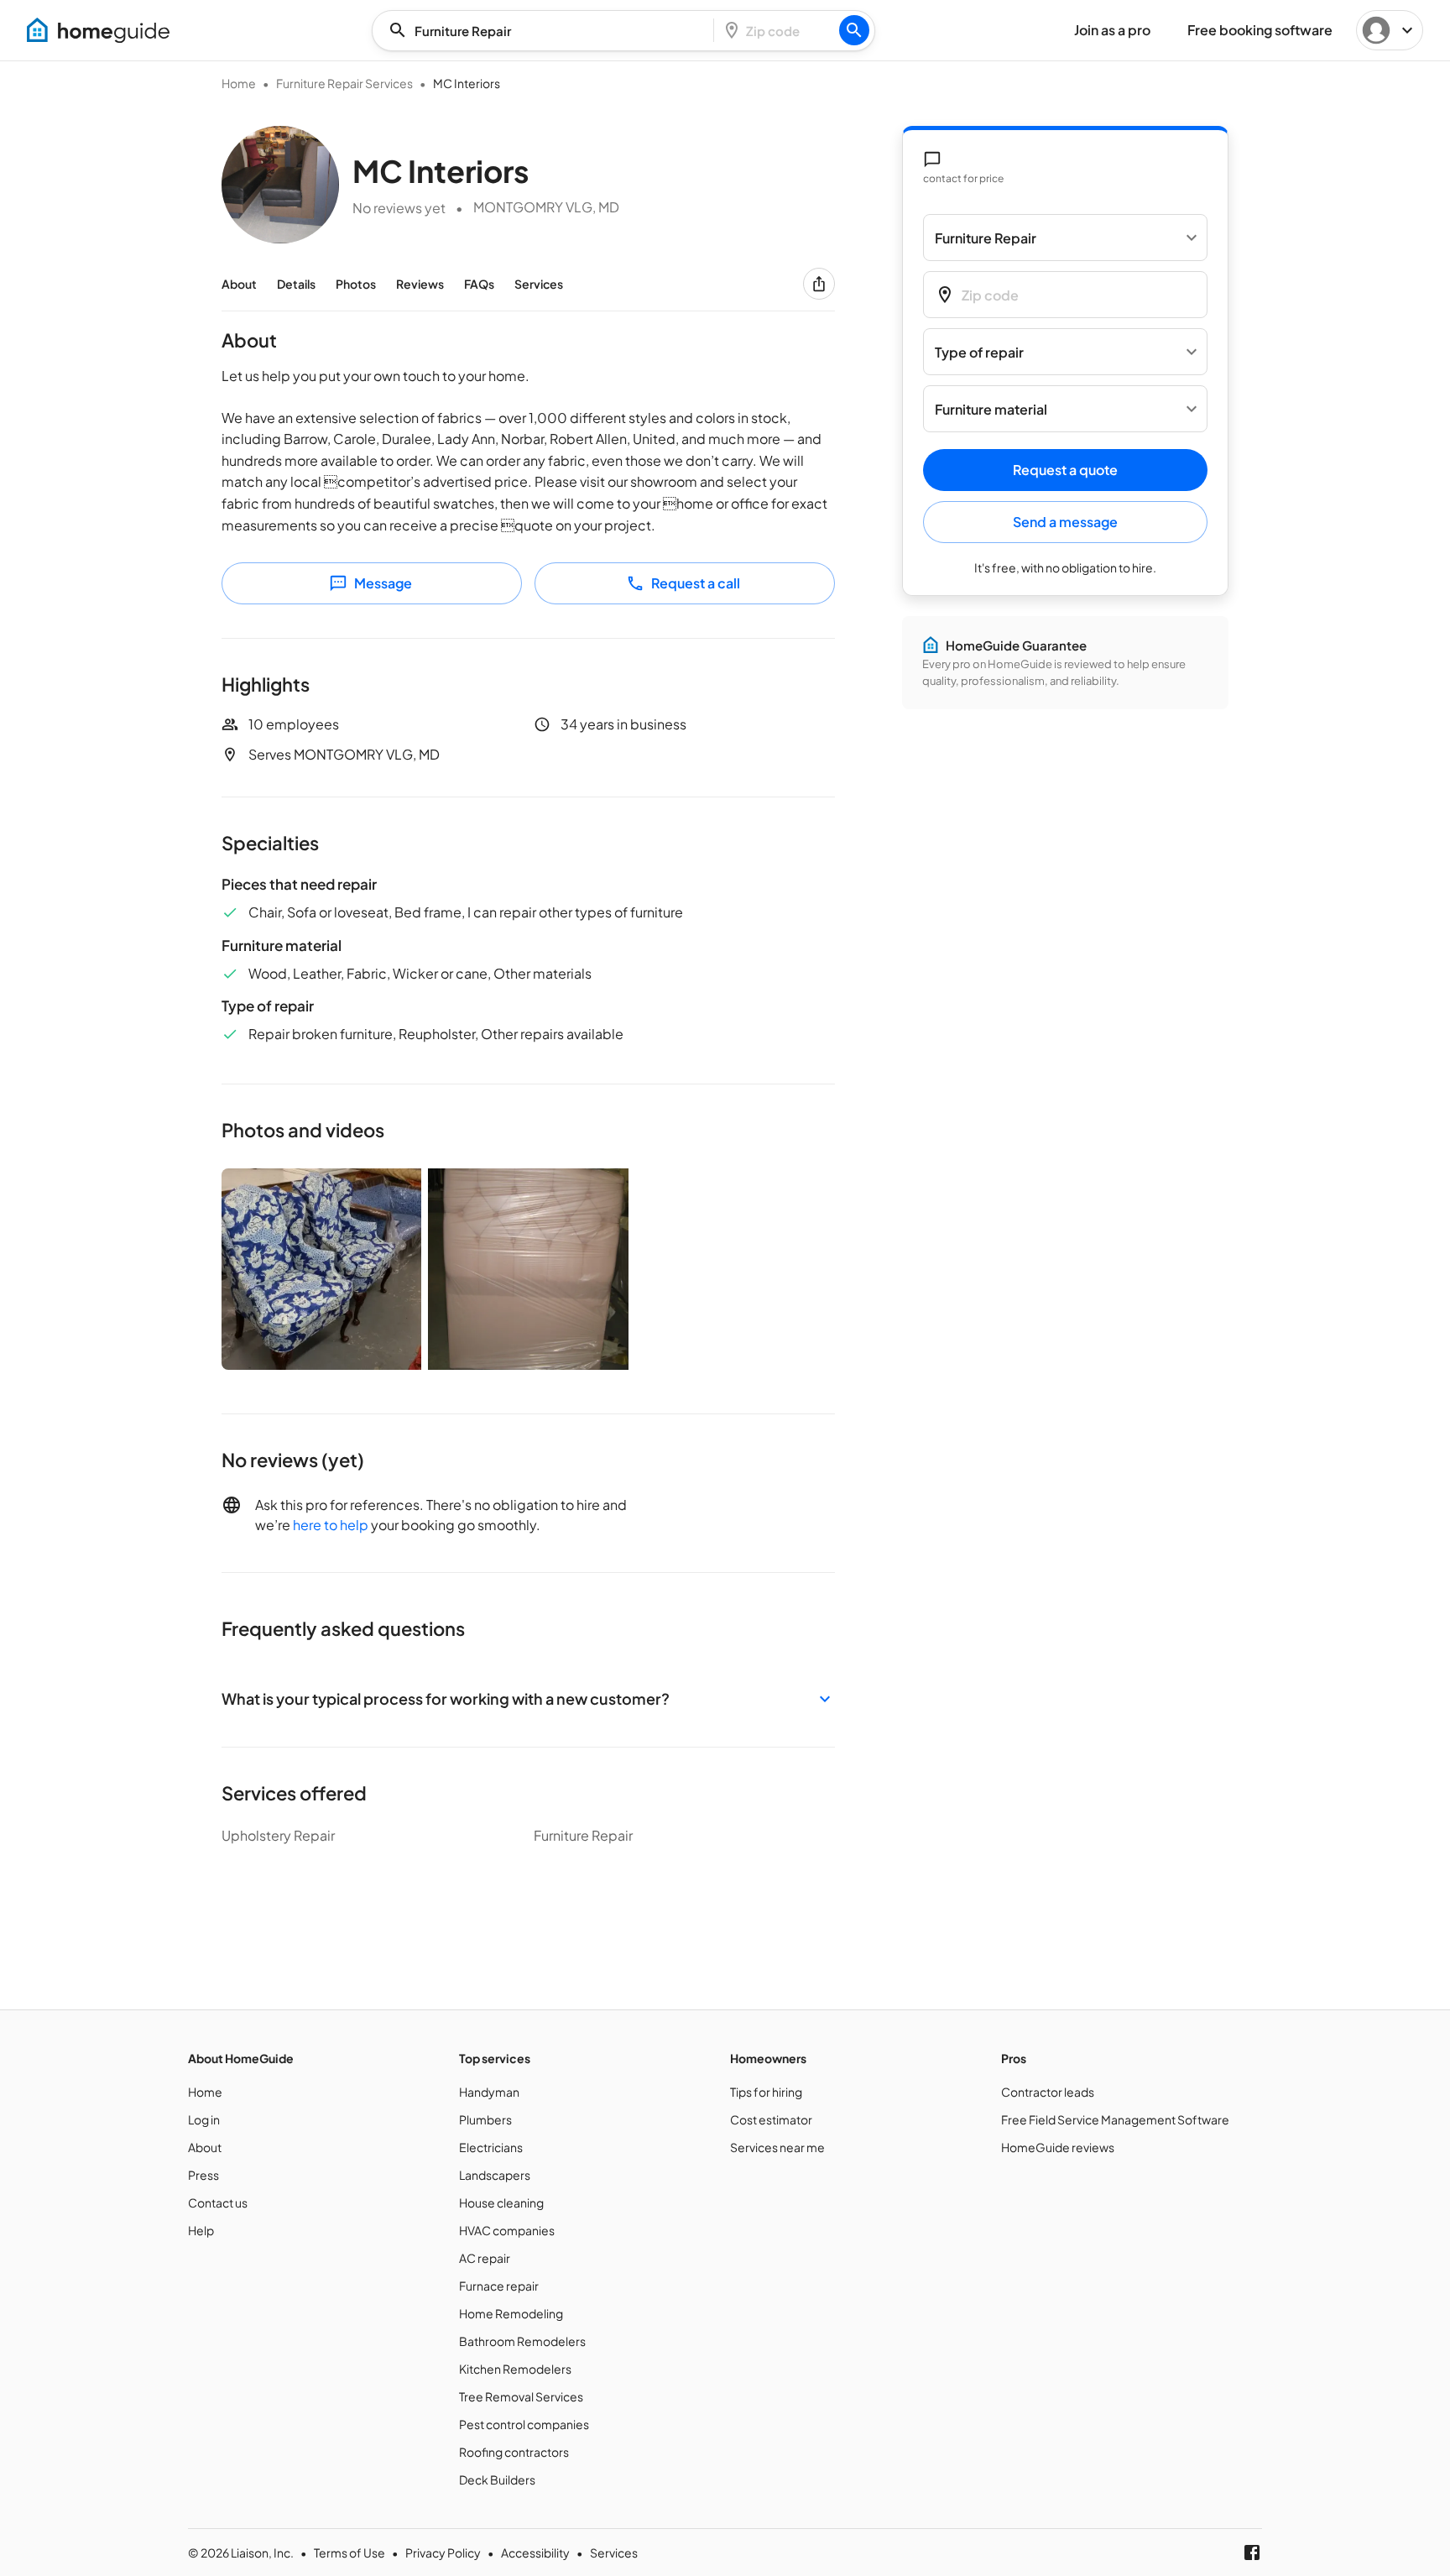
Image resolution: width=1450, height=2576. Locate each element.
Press (203, 2175)
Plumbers (485, 2119)
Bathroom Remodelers (522, 2341)
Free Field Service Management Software (1115, 2119)
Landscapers (495, 2175)
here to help (331, 1525)
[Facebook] (1252, 2552)
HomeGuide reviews (1058, 2147)
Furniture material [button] (991, 409)
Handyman (489, 2092)
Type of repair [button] (979, 352)
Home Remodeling (511, 2313)
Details (296, 284)
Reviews (420, 284)
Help (201, 2230)
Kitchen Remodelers (515, 2369)
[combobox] (548, 31)
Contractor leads (1048, 2092)
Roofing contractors (514, 2452)
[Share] (819, 284)
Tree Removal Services (521, 2396)
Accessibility (535, 2552)
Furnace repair (499, 2286)
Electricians (491, 2147)
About (239, 284)
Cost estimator (771, 2119)
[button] (528, 1698)
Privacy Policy (443, 2552)
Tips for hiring (766, 2092)
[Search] (854, 30)
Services (539, 284)
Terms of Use (349, 2552)
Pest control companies (524, 2424)
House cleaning (501, 2202)
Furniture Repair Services (344, 83)
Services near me (777, 2147)
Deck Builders (497, 2479)
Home (239, 83)
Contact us (218, 2202)
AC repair (485, 2258)
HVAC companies (507, 2230)
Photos (356, 284)
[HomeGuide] (98, 30)
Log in (204, 2119)
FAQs (479, 284)
